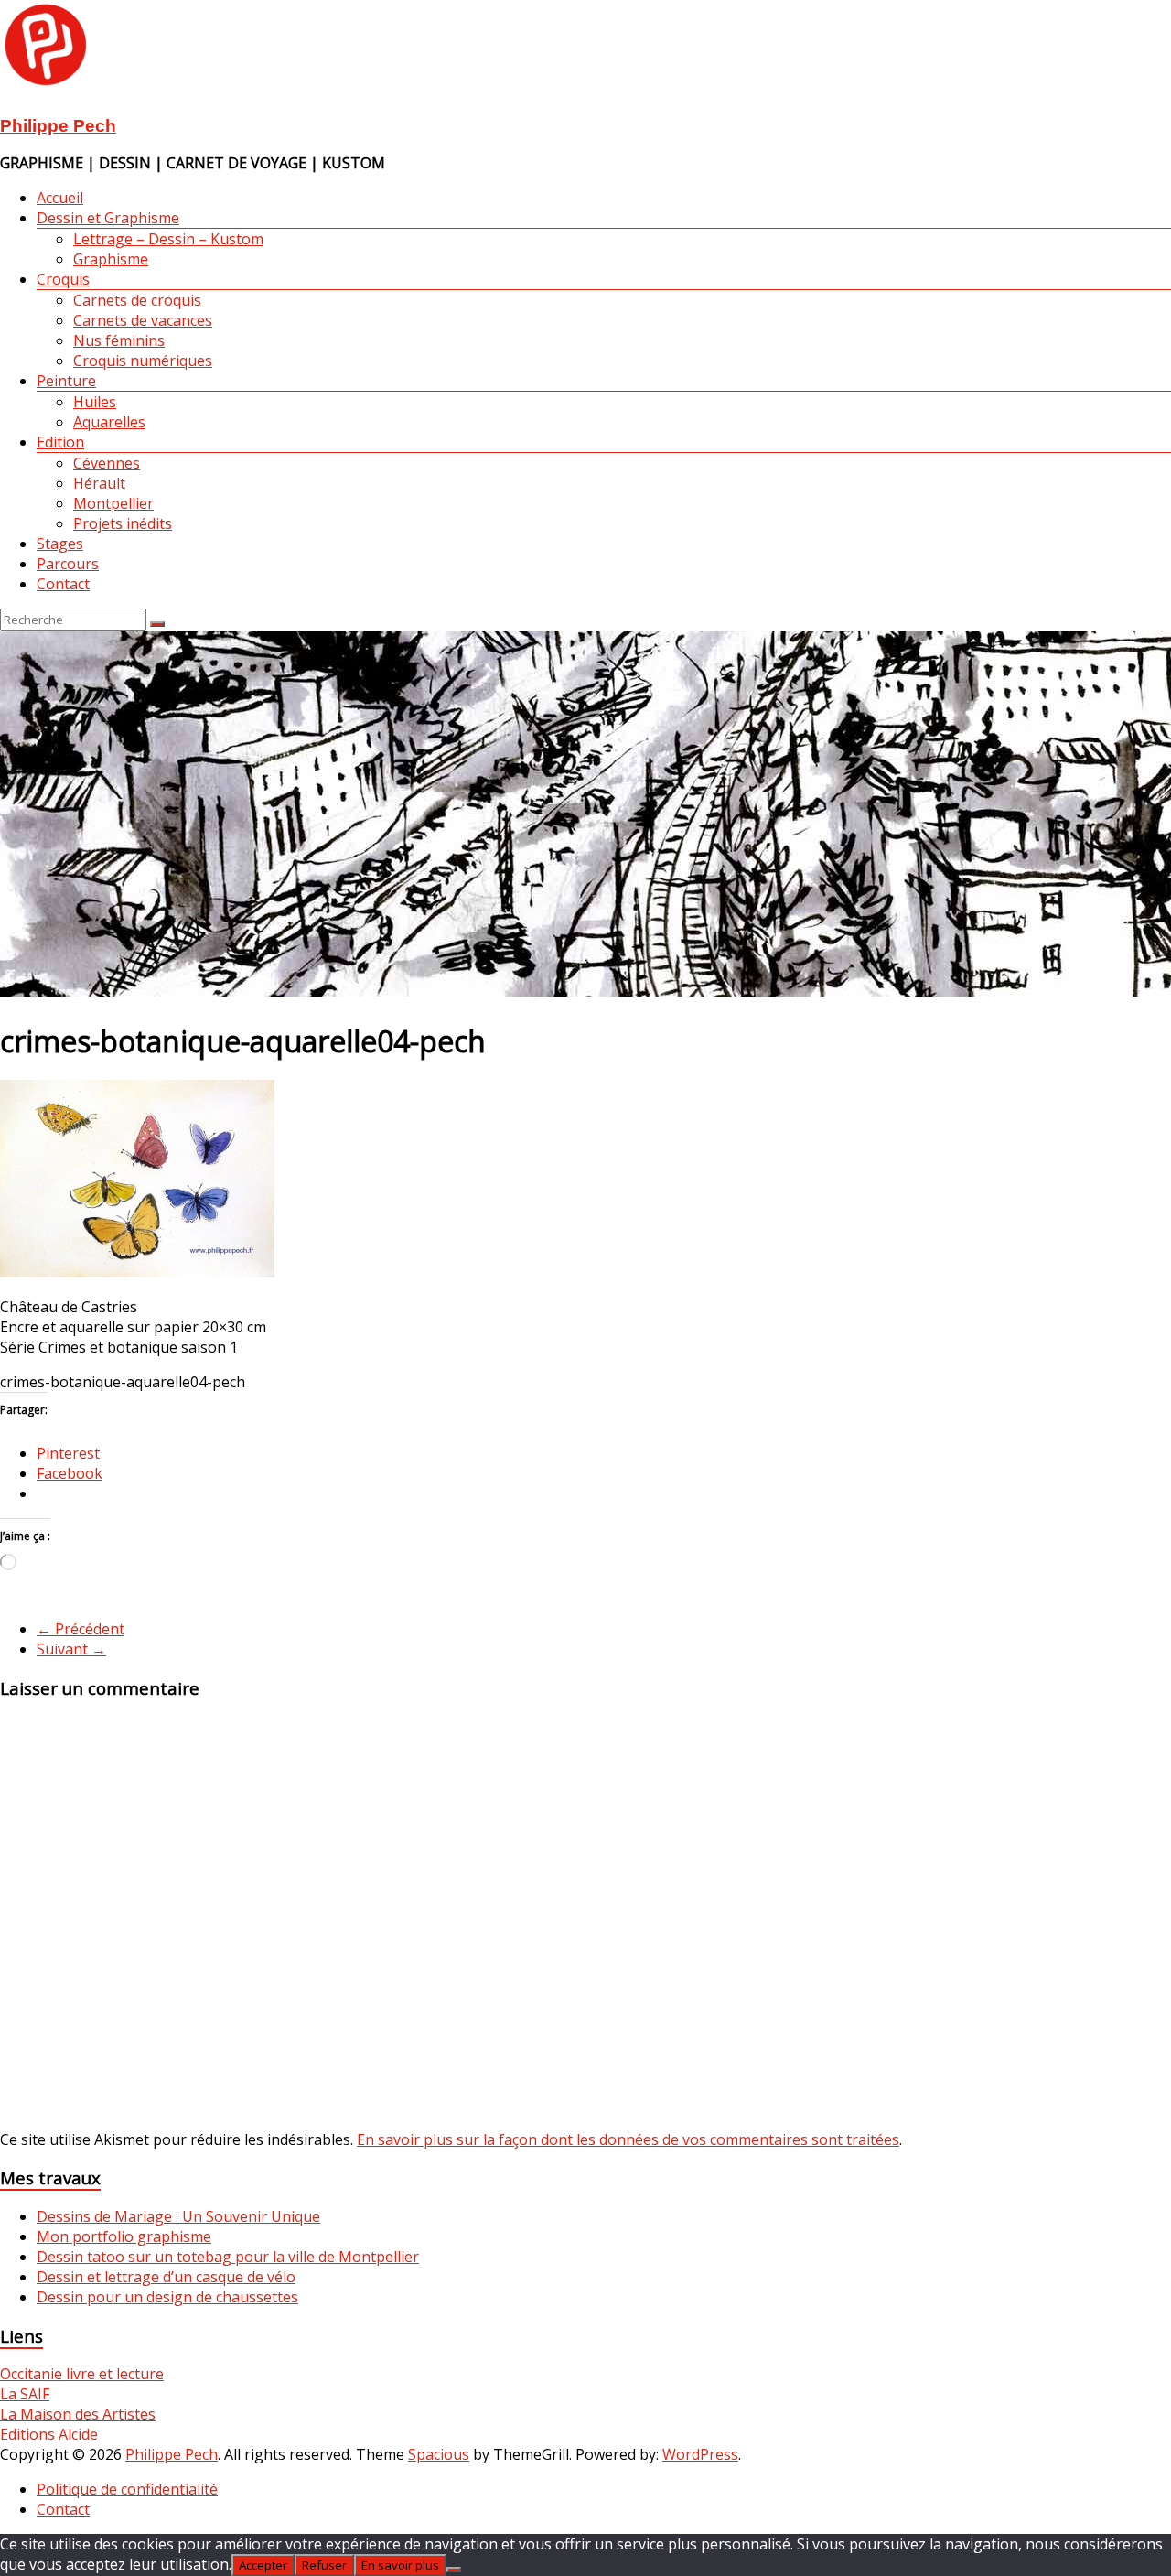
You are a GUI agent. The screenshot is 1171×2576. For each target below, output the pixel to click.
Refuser (324, 2565)
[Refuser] (454, 2570)
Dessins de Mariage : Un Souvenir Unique (178, 2216)
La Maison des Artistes (78, 2414)
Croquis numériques (143, 361)
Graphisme (111, 259)
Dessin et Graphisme (108, 218)
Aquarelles (109, 422)
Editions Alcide (49, 2434)
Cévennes (107, 463)
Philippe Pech (58, 126)
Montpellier (113, 503)
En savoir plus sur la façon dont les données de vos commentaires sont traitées (628, 2139)
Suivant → (71, 1649)
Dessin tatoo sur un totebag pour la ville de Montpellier (228, 2257)
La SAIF (25, 2394)
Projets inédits (123, 523)
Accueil (60, 198)
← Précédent (81, 1629)
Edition (60, 442)
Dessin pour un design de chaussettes (167, 2297)
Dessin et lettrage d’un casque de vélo (166, 2277)
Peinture (66, 381)
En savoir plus (400, 2565)
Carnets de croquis (137, 300)
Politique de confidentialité (127, 2489)
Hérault (99, 483)
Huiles (95, 402)
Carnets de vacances (143, 320)
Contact (63, 584)
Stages (60, 544)
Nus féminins (119, 340)
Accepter (263, 2565)
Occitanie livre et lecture (82, 2374)
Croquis (63, 279)
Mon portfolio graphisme (124, 2236)
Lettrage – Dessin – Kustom (168, 239)
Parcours (68, 564)
